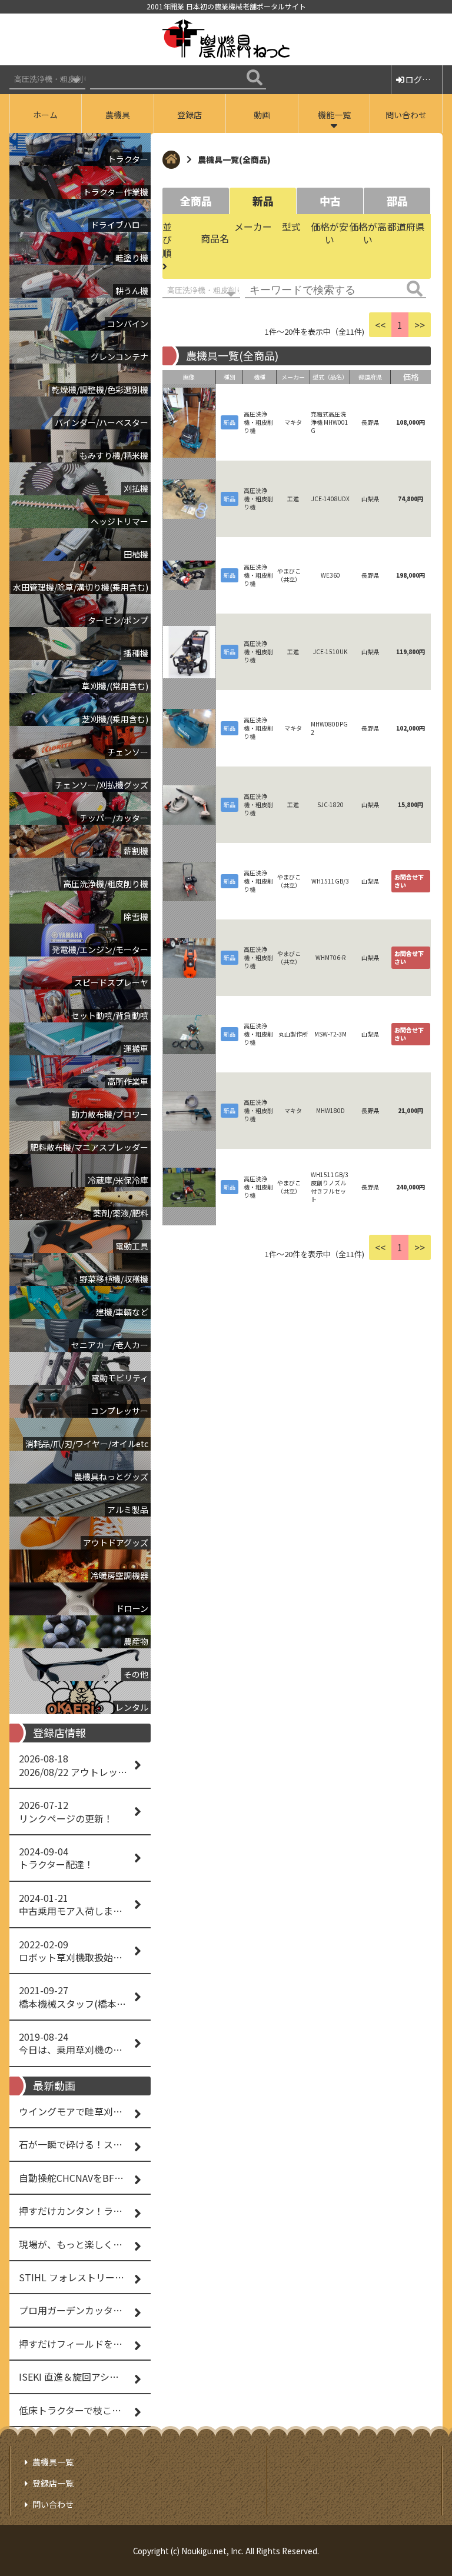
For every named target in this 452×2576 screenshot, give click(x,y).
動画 (262, 115)
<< (380, 325)
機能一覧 (334, 115)
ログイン (422, 79)
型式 (291, 226)
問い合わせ (406, 115)
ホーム (45, 115)
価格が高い (368, 233)
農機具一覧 (53, 2462)
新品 (263, 201)
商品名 (215, 238)
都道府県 (406, 226)
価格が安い (330, 233)
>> (420, 325)
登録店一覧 (53, 2483)
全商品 (196, 201)
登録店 (190, 115)
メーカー (253, 226)
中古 (330, 201)
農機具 (118, 115)
